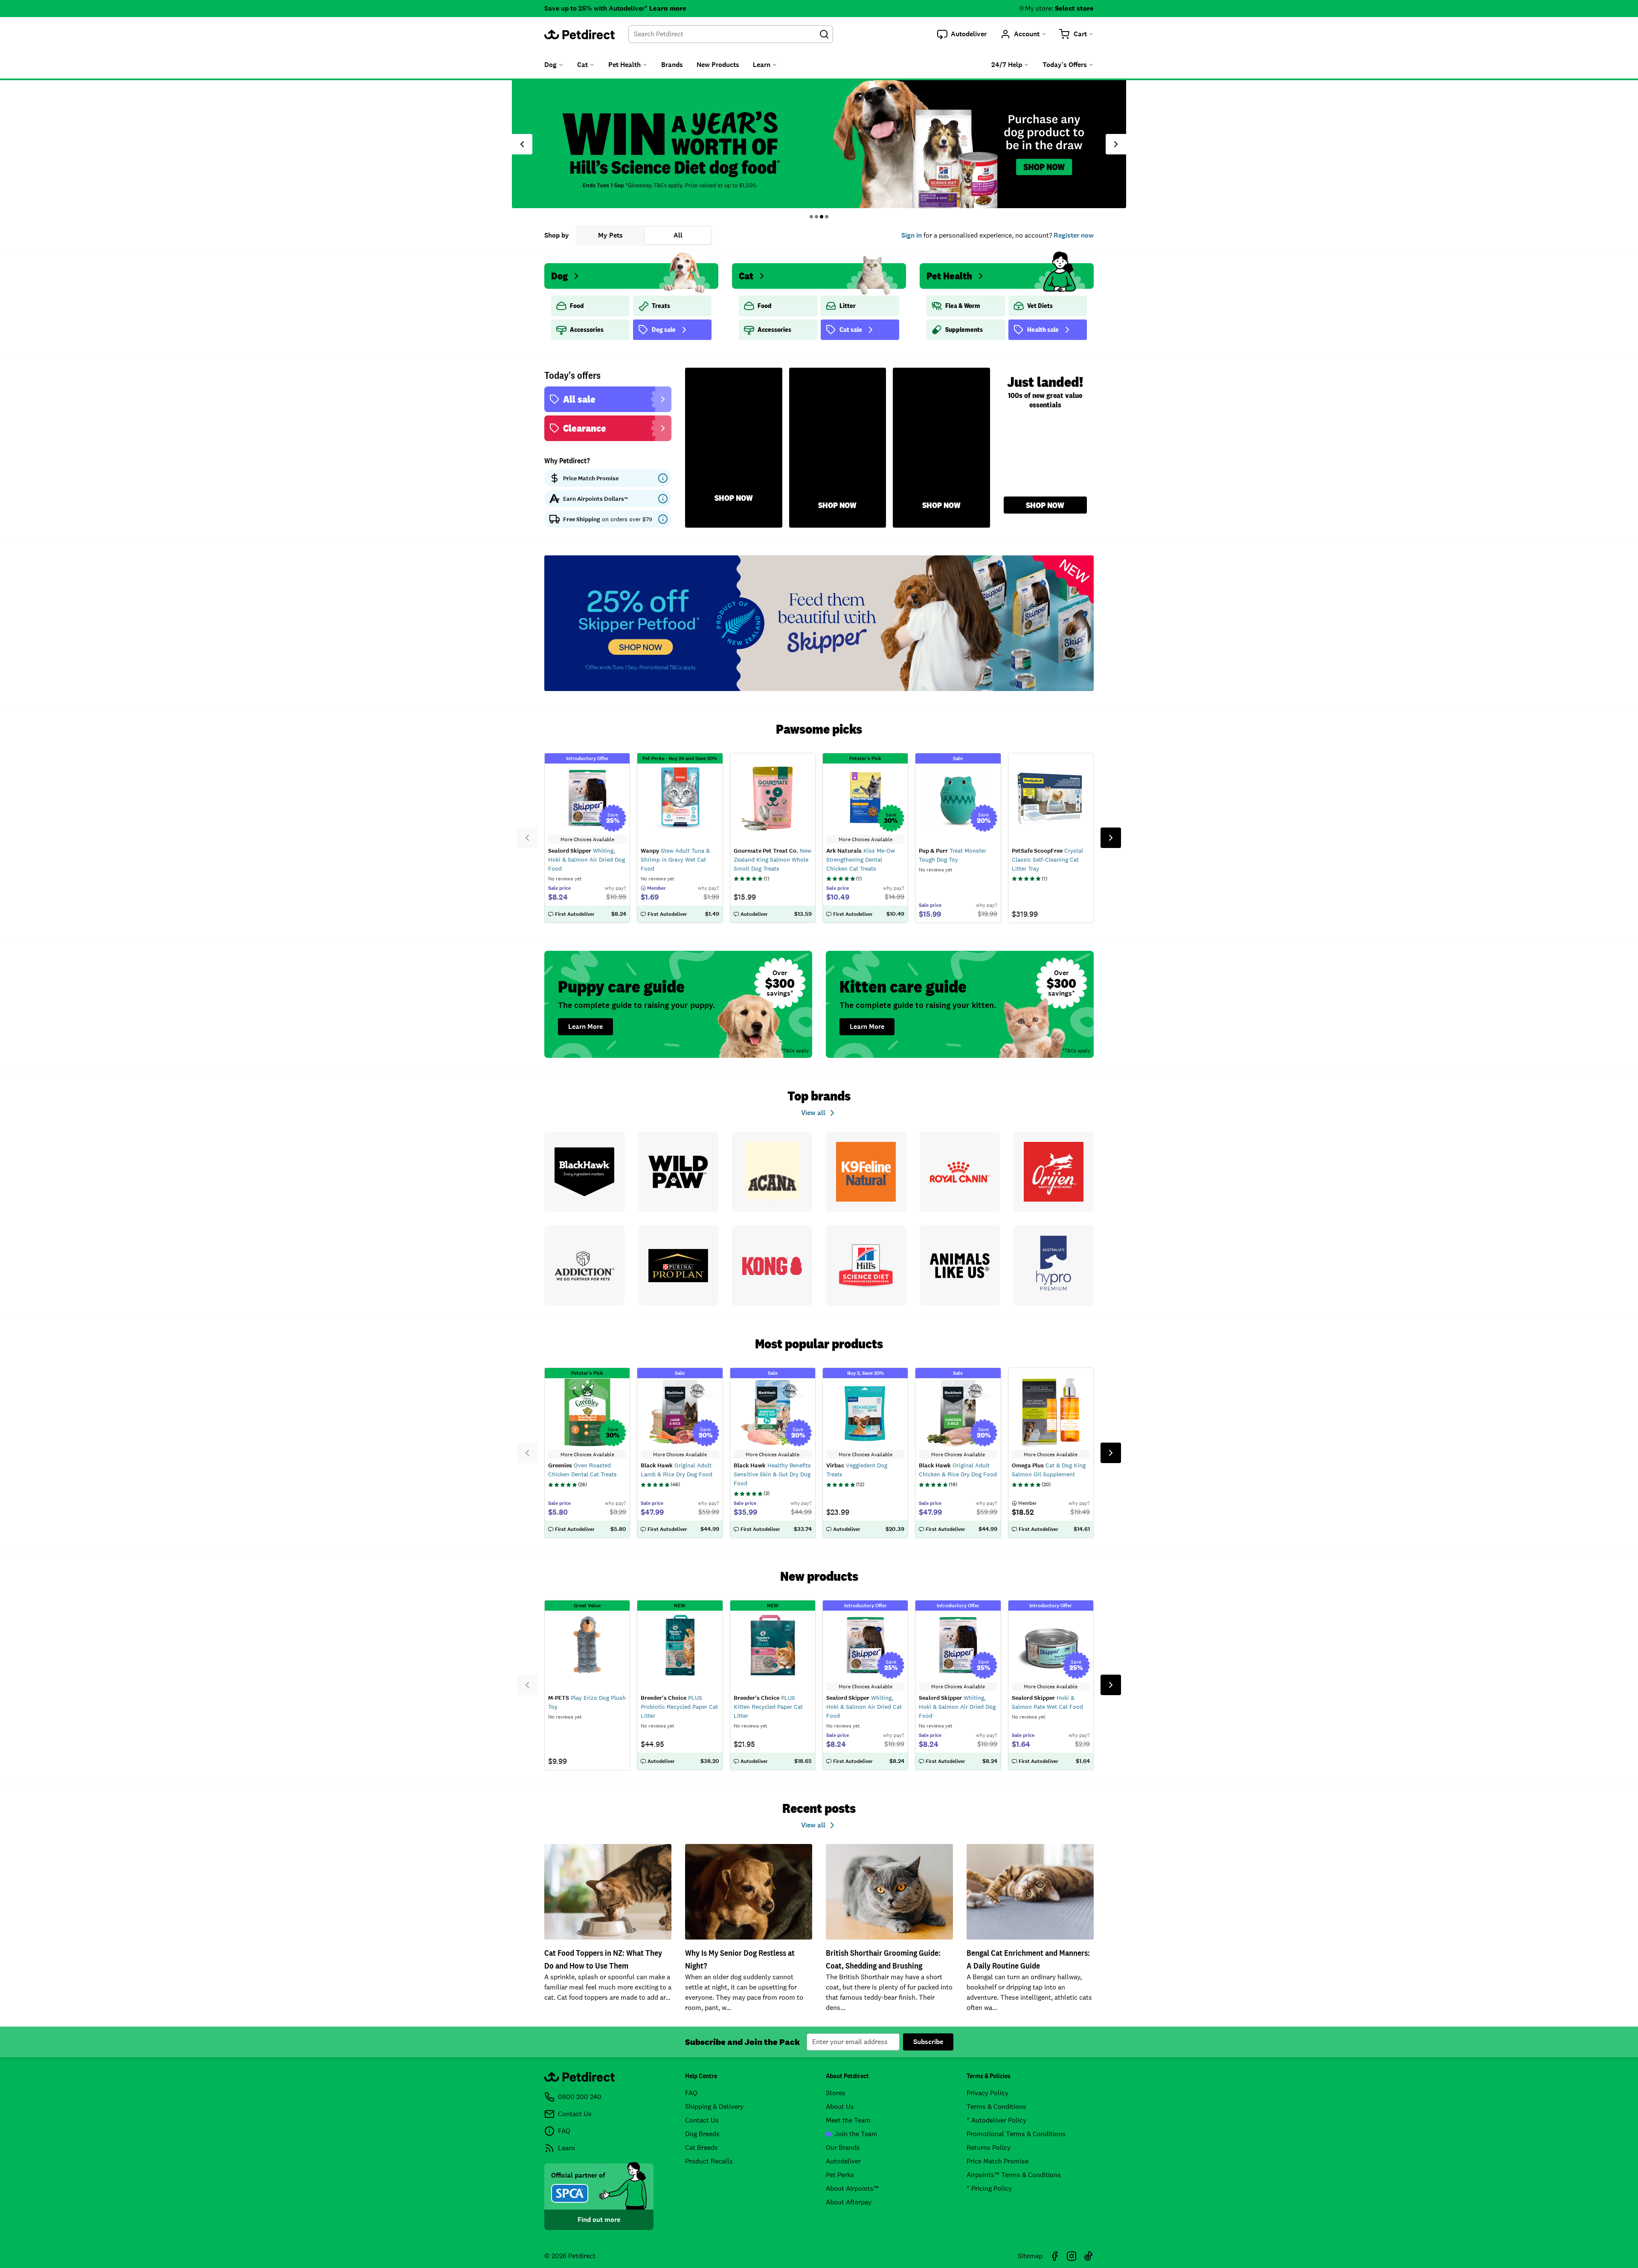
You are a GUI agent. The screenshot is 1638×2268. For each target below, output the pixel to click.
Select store (1074, 8)
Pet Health (949, 276)
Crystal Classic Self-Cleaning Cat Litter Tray (1047, 860)
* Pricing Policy (989, 2188)
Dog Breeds (702, 2134)
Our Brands (843, 2147)
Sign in (912, 235)
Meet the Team (848, 2120)
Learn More (585, 1027)
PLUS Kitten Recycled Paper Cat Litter (768, 1707)
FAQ (691, 2093)
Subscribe (928, 2042)
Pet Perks (840, 2175)
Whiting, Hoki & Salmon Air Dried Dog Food (587, 860)
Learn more (668, 8)
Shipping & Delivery (714, 2107)
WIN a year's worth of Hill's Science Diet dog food (819, 144)
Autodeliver (843, 2161)
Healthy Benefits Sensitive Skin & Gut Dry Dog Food (772, 1474)
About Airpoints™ (852, 2188)
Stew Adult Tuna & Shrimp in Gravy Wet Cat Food (675, 860)
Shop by (557, 235)
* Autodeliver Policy (996, 2120)
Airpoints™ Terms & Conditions (1014, 2175)
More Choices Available (587, 839)
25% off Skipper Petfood (819, 623)
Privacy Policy (987, 2093)
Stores (836, 2093)
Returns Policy (989, 2147)
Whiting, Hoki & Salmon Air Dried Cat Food (864, 1707)
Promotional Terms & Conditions (1016, 2134)
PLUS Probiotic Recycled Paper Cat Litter (679, 1707)
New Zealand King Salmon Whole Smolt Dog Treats (773, 860)
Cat (746, 276)
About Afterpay (849, 2202)
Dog (559, 276)
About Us (840, 2107)
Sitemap (1030, 2256)
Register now (1074, 235)
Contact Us (702, 2120)
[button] (962, 34)
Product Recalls (709, 2161)
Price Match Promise (998, 2161)
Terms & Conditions (996, 2107)
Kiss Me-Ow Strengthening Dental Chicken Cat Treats (861, 860)
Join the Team (856, 2134)
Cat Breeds (701, 2147)
